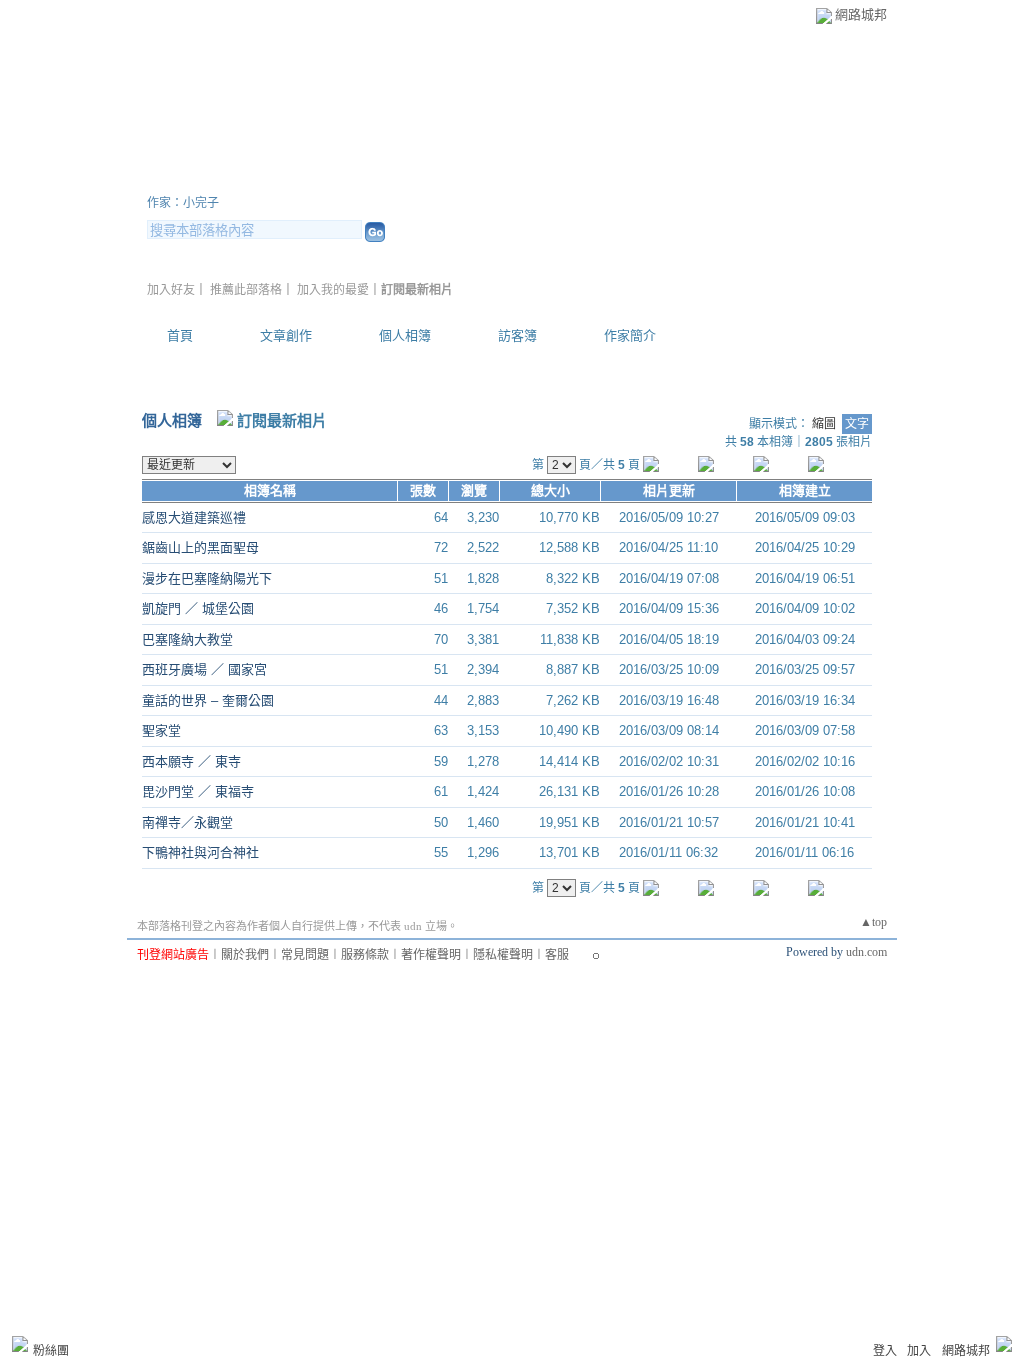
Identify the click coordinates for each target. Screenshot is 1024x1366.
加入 (919, 1351)
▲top (873, 922)
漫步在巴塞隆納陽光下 (207, 578)
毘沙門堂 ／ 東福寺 (198, 791)
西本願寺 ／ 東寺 (191, 761)
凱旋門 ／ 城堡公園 (198, 608)
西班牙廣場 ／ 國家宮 (204, 669)
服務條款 (365, 955)
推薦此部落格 (246, 290)
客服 (557, 955)
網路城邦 (861, 14)
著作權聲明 (431, 955)
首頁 (180, 335)
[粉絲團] (20, 1344)
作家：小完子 (183, 203)
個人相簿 (405, 335)
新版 (442, 178)
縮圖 (824, 424)
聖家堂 (161, 730)
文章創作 (286, 335)
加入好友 (171, 290)
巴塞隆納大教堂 (187, 639)
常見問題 (305, 955)
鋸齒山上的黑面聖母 (200, 547)
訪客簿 (517, 335)
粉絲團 (51, 1351)
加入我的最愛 (333, 290)
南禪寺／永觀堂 (187, 822)
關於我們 (245, 955)
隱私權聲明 (503, 955)
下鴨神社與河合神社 (200, 852)
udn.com (866, 952)
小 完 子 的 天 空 (257, 178)
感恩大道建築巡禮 (194, 517)
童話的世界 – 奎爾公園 (208, 700)
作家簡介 (630, 335)
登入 (885, 1351)
